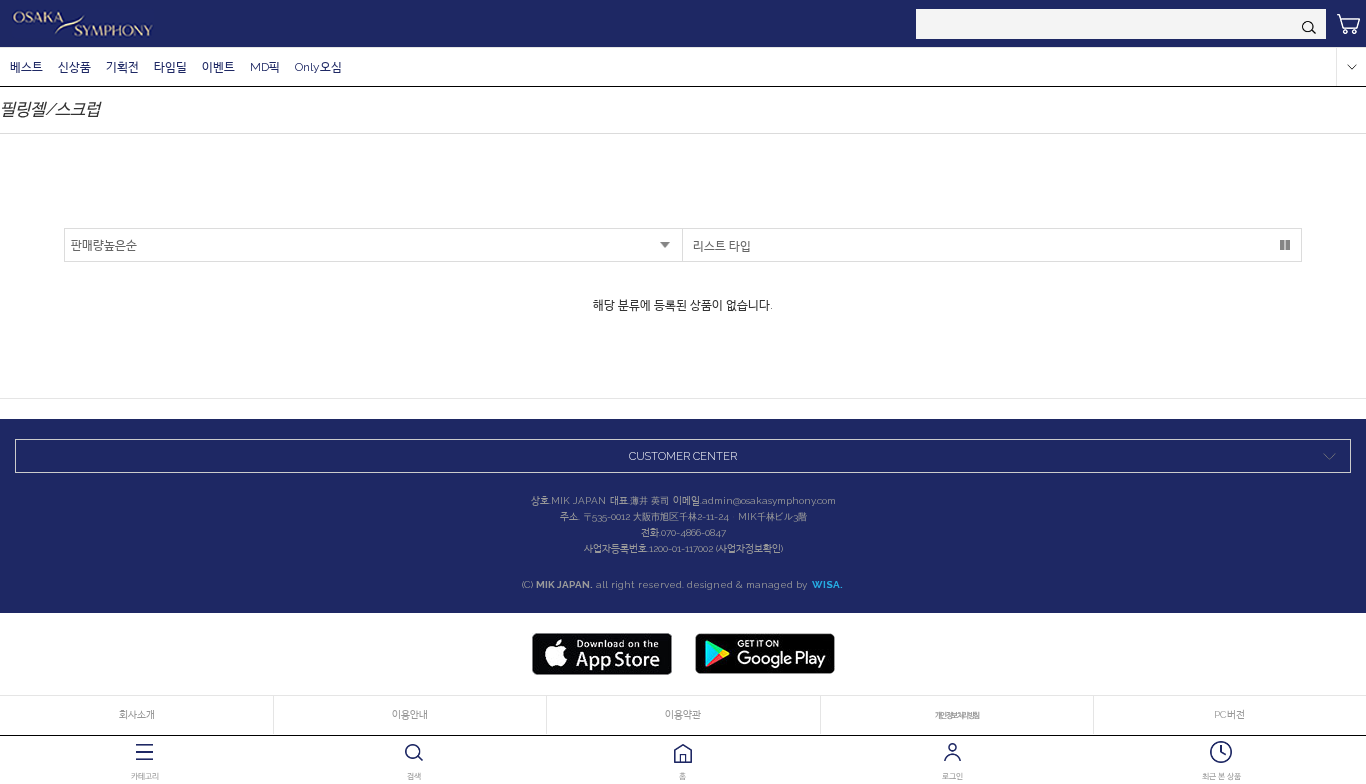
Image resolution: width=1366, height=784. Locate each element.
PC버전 (1229, 714)
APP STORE (602, 654)
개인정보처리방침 (957, 715)
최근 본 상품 (1221, 776)
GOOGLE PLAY (765, 654)
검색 (414, 776)
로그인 (952, 776)
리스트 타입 (722, 246)
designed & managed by (765, 584)
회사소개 (137, 714)
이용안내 (410, 714)
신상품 (74, 67)
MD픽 (265, 67)
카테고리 (145, 776)
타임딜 (170, 67)
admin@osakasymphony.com (769, 500)
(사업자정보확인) (749, 548)
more (1351, 67)
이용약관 (683, 714)
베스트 (26, 67)
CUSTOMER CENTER (683, 456)
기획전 (122, 67)
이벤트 (218, 67)
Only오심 (318, 67)
